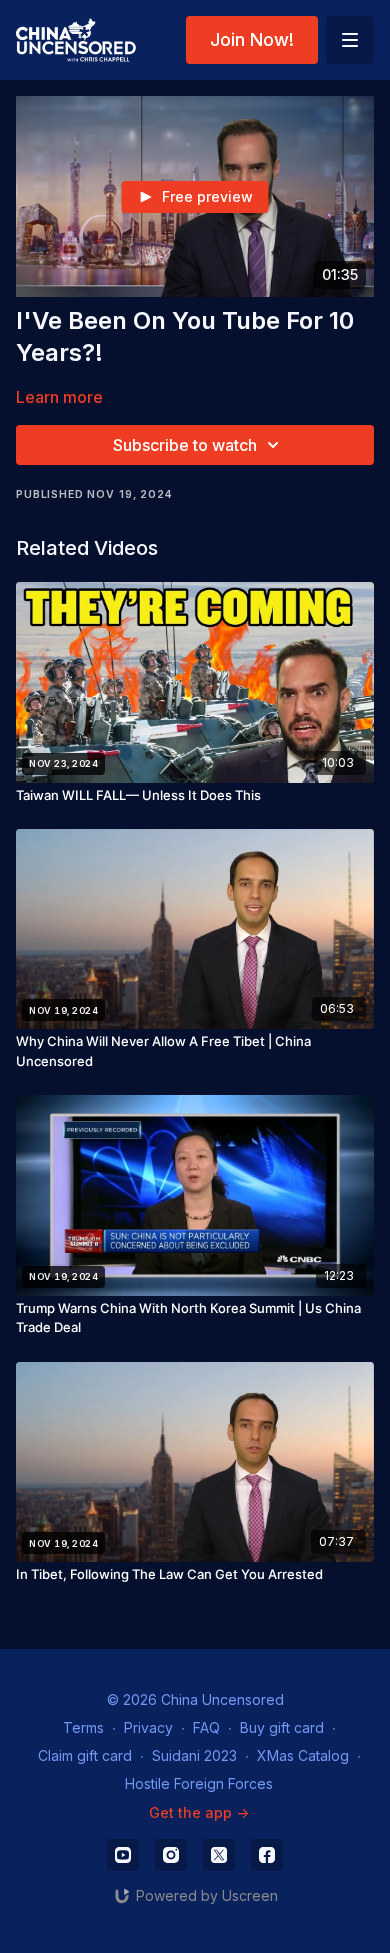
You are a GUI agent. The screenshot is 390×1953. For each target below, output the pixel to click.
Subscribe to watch (185, 445)
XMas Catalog (303, 1755)
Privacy (148, 1727)
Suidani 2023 (194, 1755)
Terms (83, 1727)
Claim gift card (85, 1755)
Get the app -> (199, 1812)
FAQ (206, 1727)
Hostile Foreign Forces (199, 1783)
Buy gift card (282, 1727)
